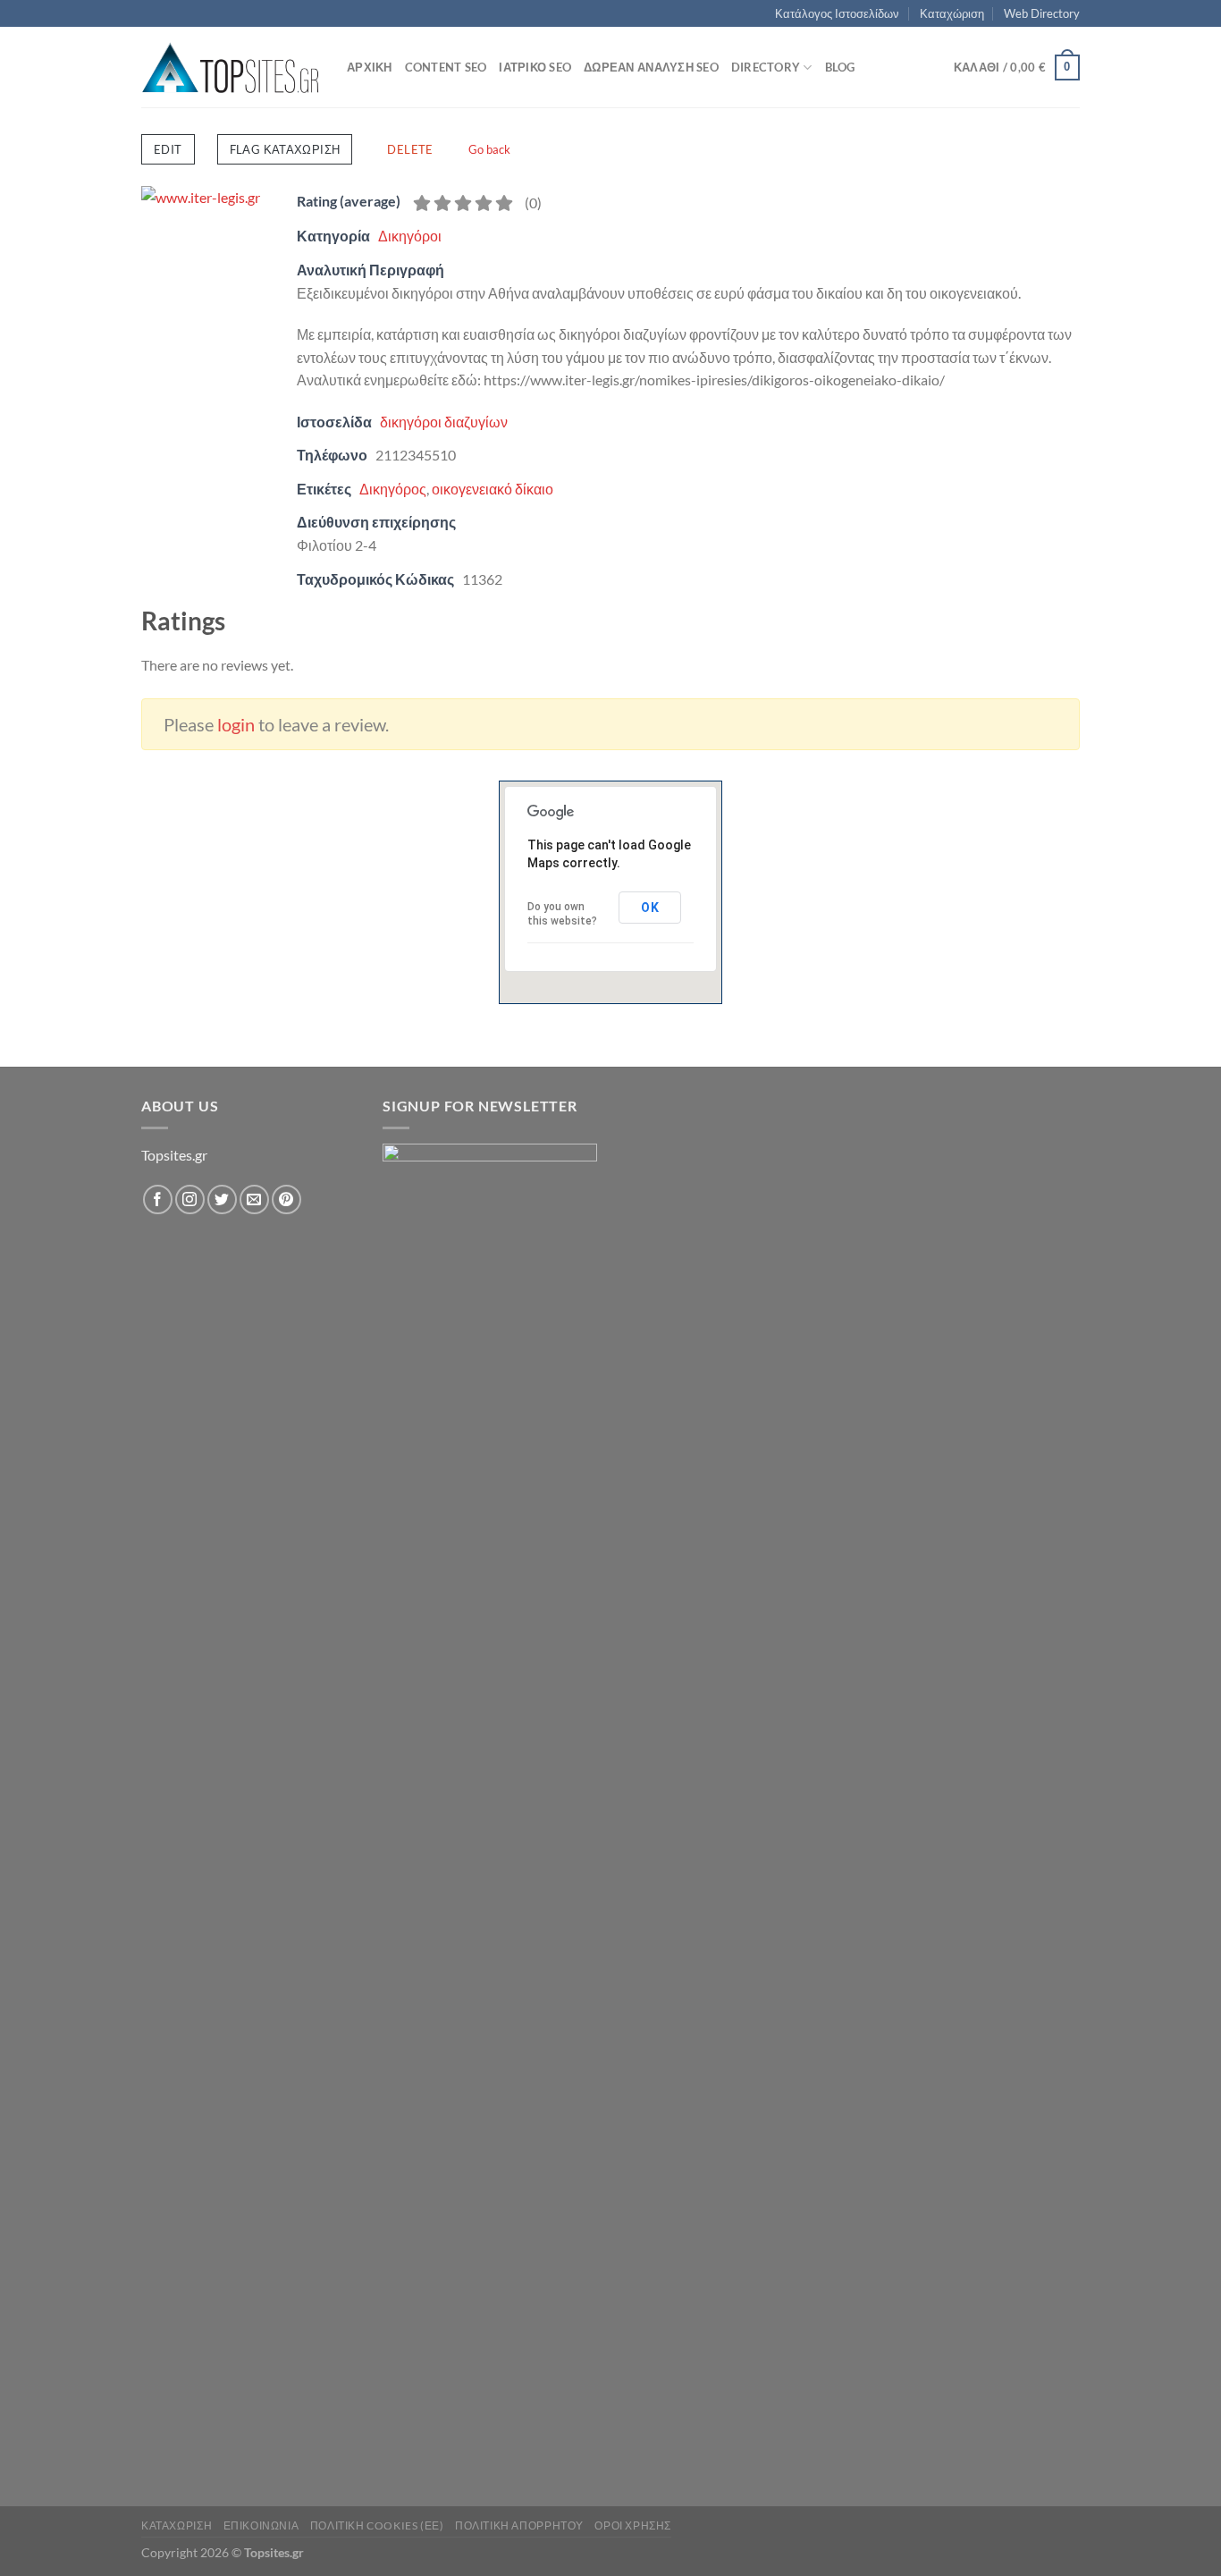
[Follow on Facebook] (158, 1199)
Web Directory (1042, 13)
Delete (410, 149)
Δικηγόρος (393, 489)
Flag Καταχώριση (285, 149)
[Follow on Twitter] (222, 1199)
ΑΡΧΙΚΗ (370, 67)
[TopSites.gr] (231, 68)
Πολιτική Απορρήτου (519, 2525)
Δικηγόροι (410, 236)
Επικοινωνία (261, 2525)
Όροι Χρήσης (633, 2525)
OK (650, 908)
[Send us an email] (254, 1199)
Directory (766, 67)
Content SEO (446, 67)
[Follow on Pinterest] (286, 1199)
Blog (840, 67)
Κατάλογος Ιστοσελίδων (837, 13)
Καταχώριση (952, 13)
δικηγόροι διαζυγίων (444, 422)
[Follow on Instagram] (190, 1199)
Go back (489, 149)
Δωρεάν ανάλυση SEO (651, 67)
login (236, 724)
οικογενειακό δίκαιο (493, 489)
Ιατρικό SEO (535, 67)
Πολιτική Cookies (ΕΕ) (377, 2525)
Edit (168, 149)
